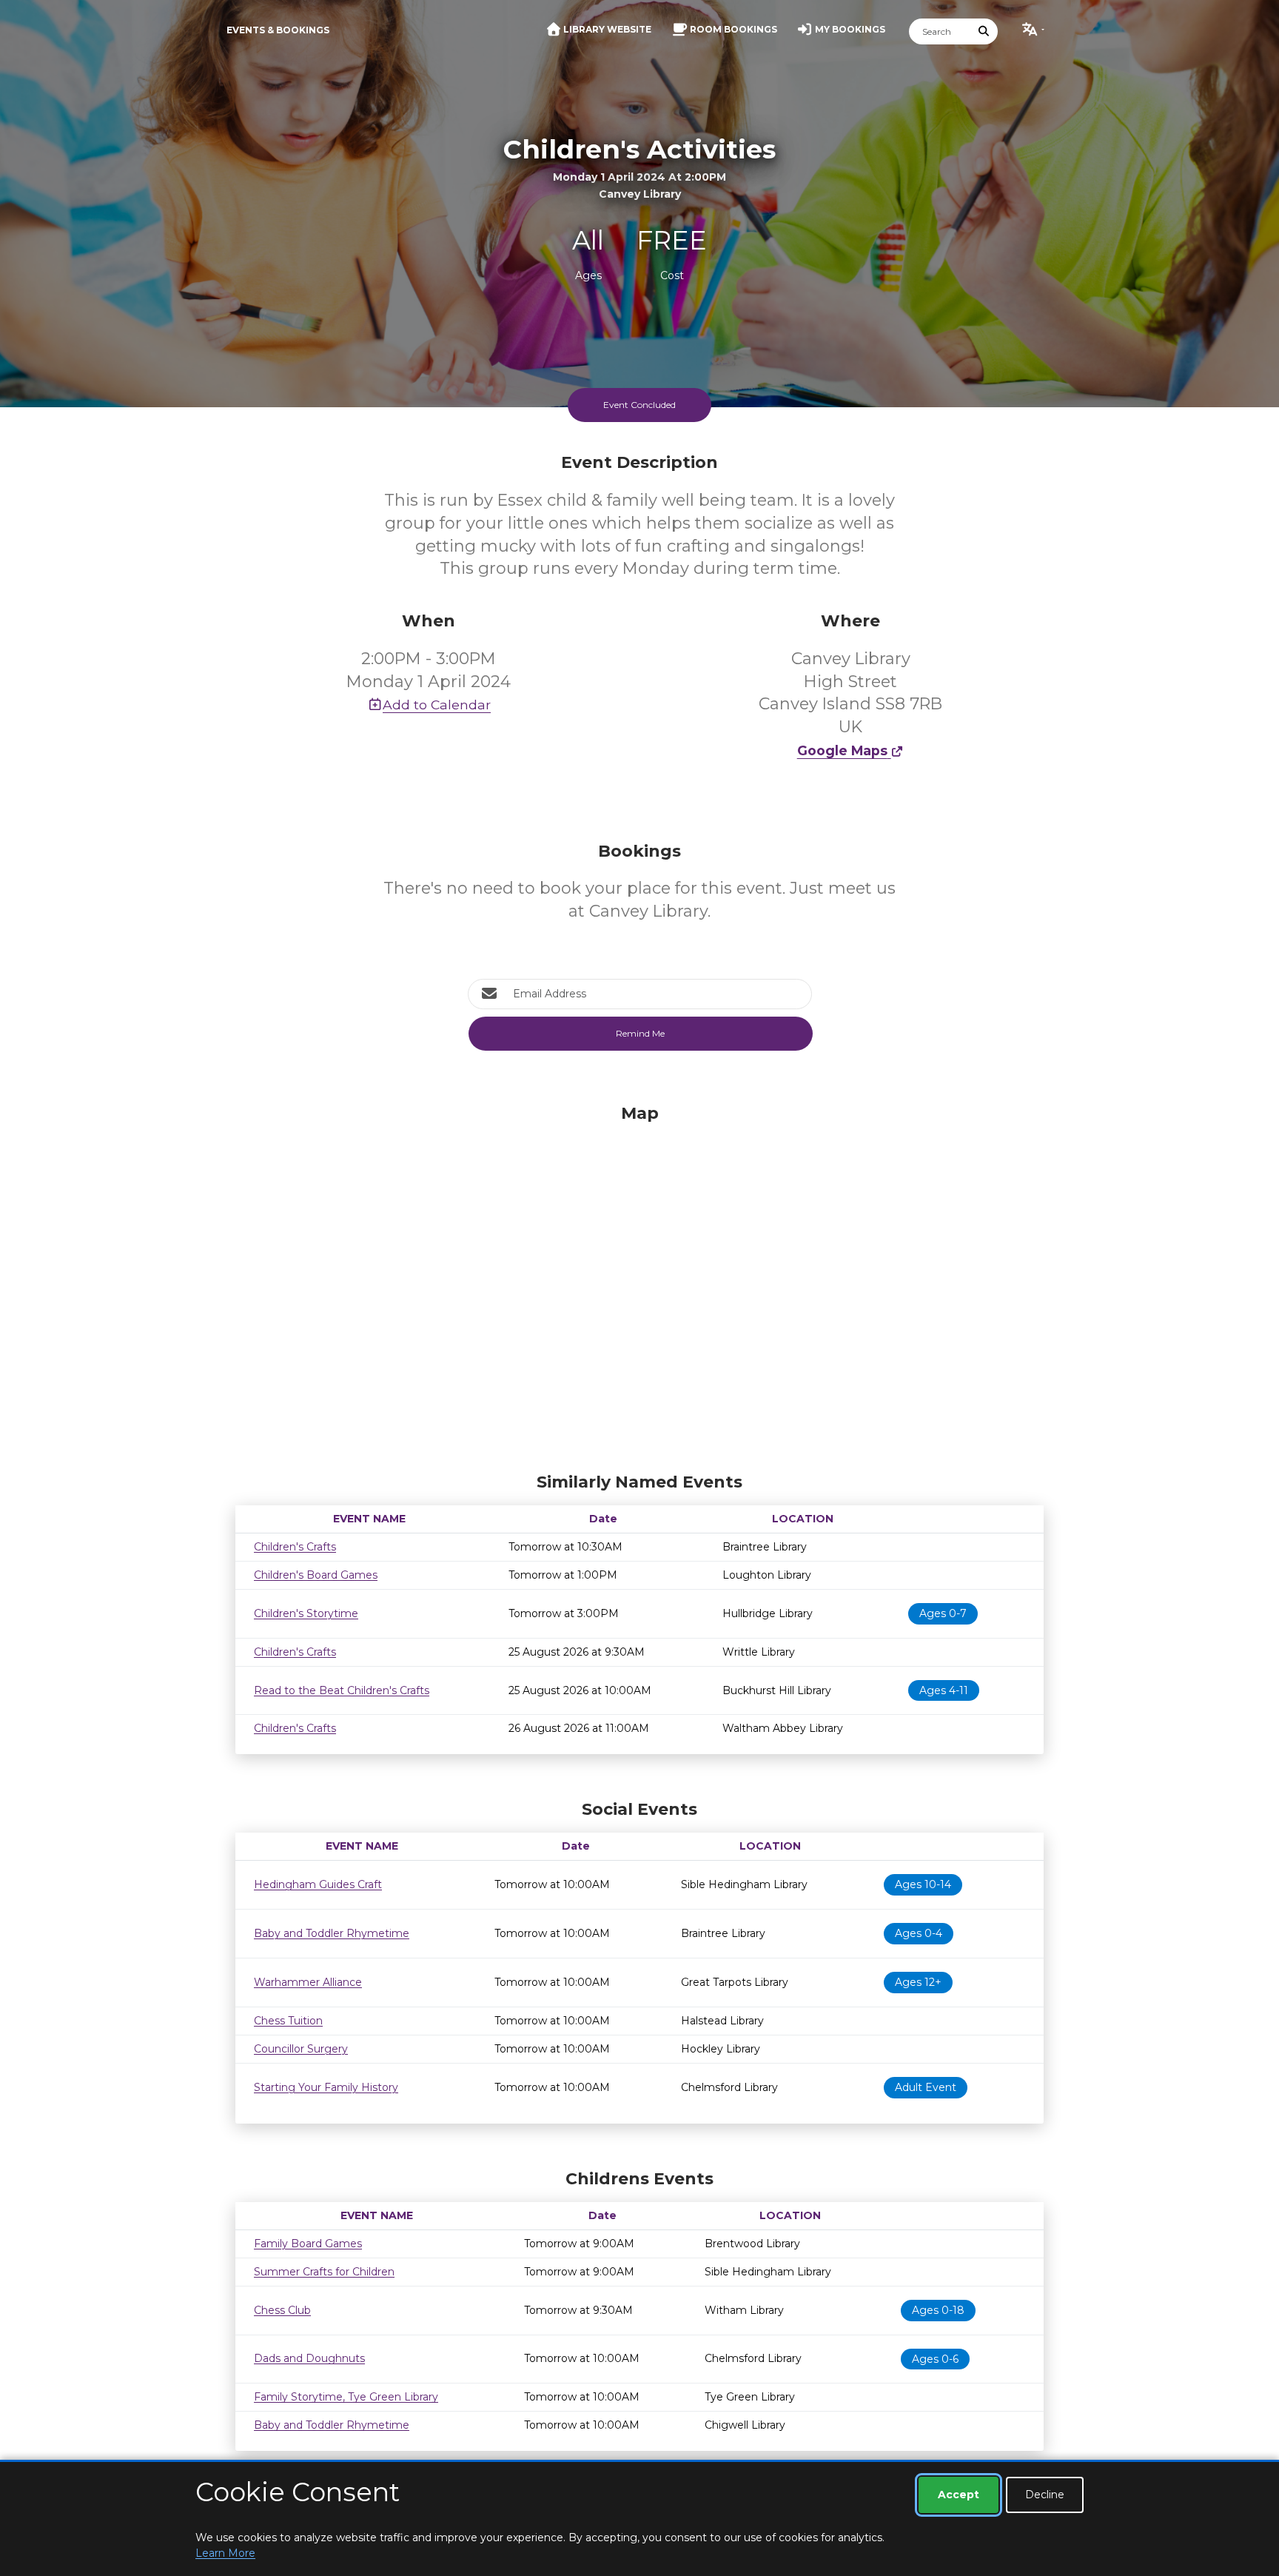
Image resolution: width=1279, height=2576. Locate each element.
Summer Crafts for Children (324, 2272)
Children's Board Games (316, 1575)
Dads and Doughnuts (309, 2358)
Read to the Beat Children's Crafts (342, 1690)
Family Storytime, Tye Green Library (346, 2397)
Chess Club (282, 2310)
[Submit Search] (984, 31)
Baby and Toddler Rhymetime (332, 1933)
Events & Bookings (278, 30)
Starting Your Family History (326, 2087)
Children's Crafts (295, 1547)
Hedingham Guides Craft (318, 1884)
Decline (1045, 2495)
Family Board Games (308, 2244)
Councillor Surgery (301, 2049)
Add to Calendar (437, 705)
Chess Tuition (288, 2021)
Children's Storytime (306, 1613)
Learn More (225, 2553)
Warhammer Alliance (308, 1982)
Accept (959, 2495)
